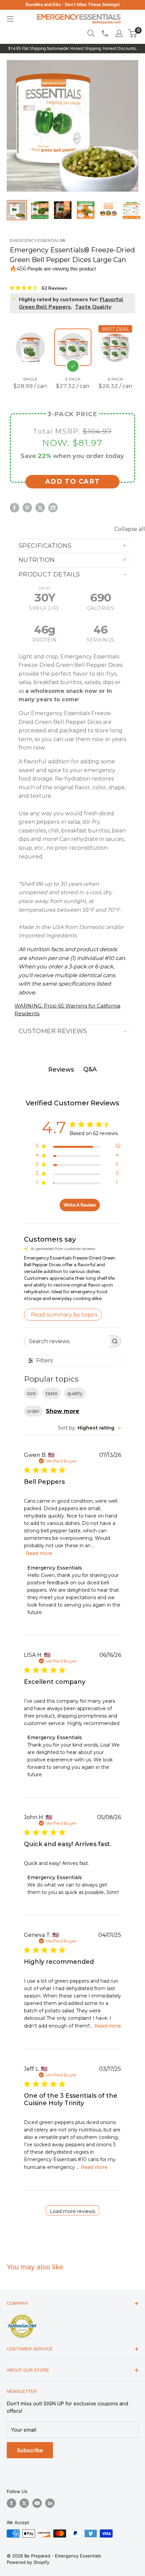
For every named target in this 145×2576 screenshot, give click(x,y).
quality (75, 1393)
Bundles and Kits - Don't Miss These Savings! (73, 4)
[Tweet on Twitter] (40, 508)
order (33, 1411)
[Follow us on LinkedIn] (50, 2503)
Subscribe (30, 2450)
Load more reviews (72, 2211)
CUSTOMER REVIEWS (53, 1031)
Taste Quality (93, 307)
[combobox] (90, 1428)
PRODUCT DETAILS (49, 574)
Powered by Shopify (28, 2562)
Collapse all (130, 529)
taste (52, 1393)
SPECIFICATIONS (45, 546)
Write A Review (80, 1205)
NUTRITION (37, 560)
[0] (133, 33)
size (32, 1393)
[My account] (119, 33)
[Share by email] (53, 508)
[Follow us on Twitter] (24, 2503)
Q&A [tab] (90, 1069)
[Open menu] (10, 19)
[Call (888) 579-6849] (105, 33)
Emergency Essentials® (38, 240)
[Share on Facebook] (14, 508)
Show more (63, 1411)
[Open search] (91, 33)
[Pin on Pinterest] (27, 508)
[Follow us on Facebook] (11, 2503)
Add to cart (73, 482)
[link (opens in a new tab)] (22, 2316)
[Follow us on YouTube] (37, 2503)
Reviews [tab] (61, 1070)
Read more (39, 1553)
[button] (132, 33)
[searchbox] (66, 1341)
